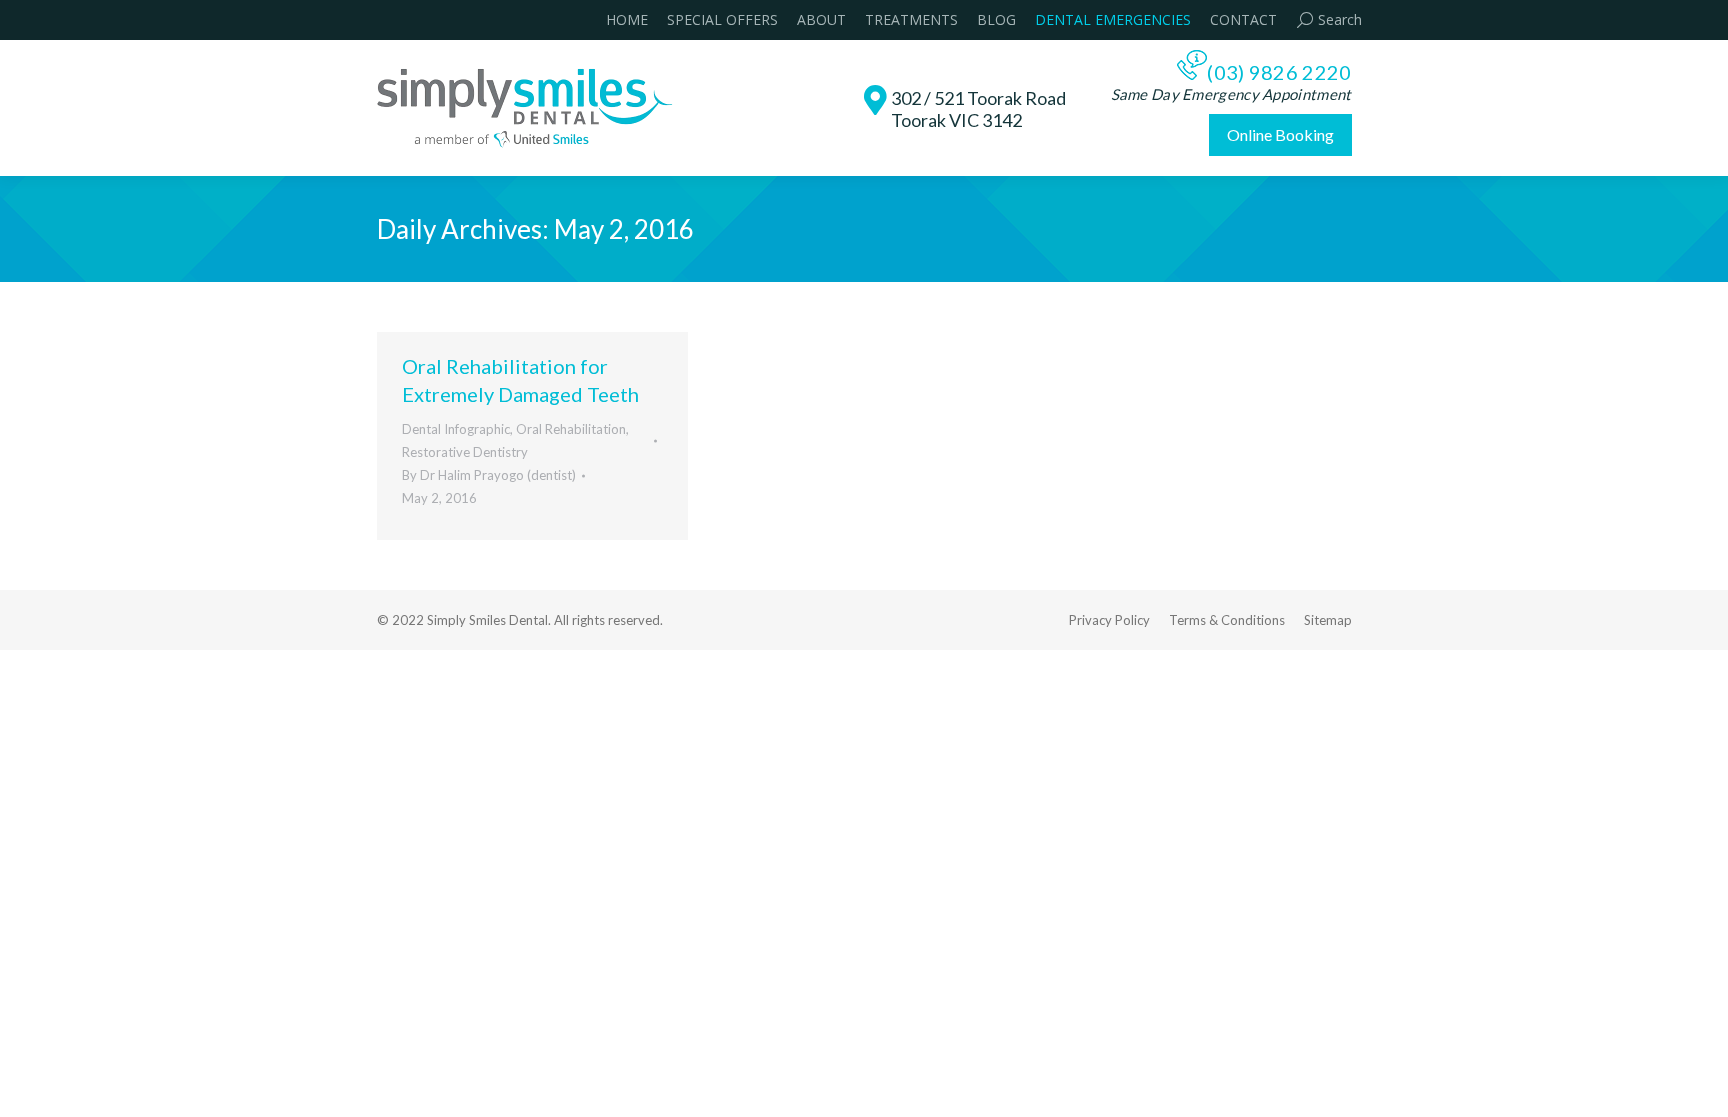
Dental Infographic (456, 429)
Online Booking (1280, 134)
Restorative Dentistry (465, 452)
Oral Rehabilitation (571, 429)
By (489, 475)
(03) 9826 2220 (1279, 72)
